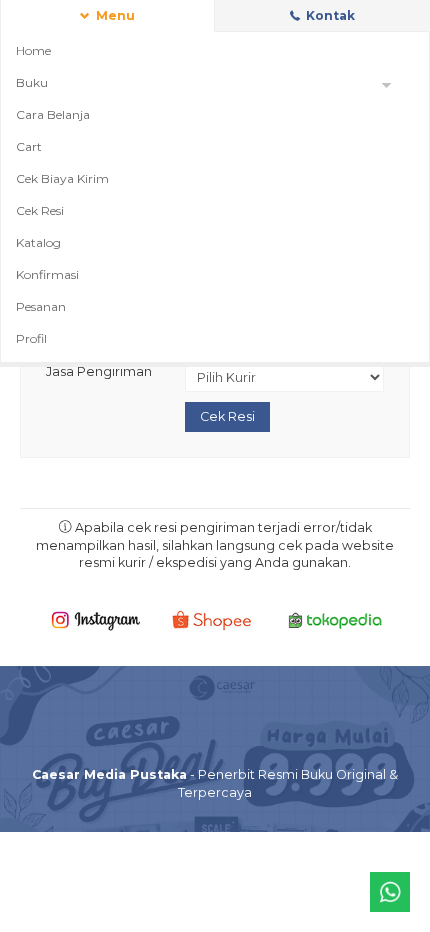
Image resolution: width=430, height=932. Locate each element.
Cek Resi (40, 210)
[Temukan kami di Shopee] (215, 619)
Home (33, 50)
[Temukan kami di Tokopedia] (335, 619)
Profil (31, 338)
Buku (32, 82)
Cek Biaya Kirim (62, 178)
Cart (29, 146)
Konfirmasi (47, 274)
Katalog (38, 242)
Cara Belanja (53, 114)
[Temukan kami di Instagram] (95, 619)
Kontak (329, 15)
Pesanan (41, 306)
